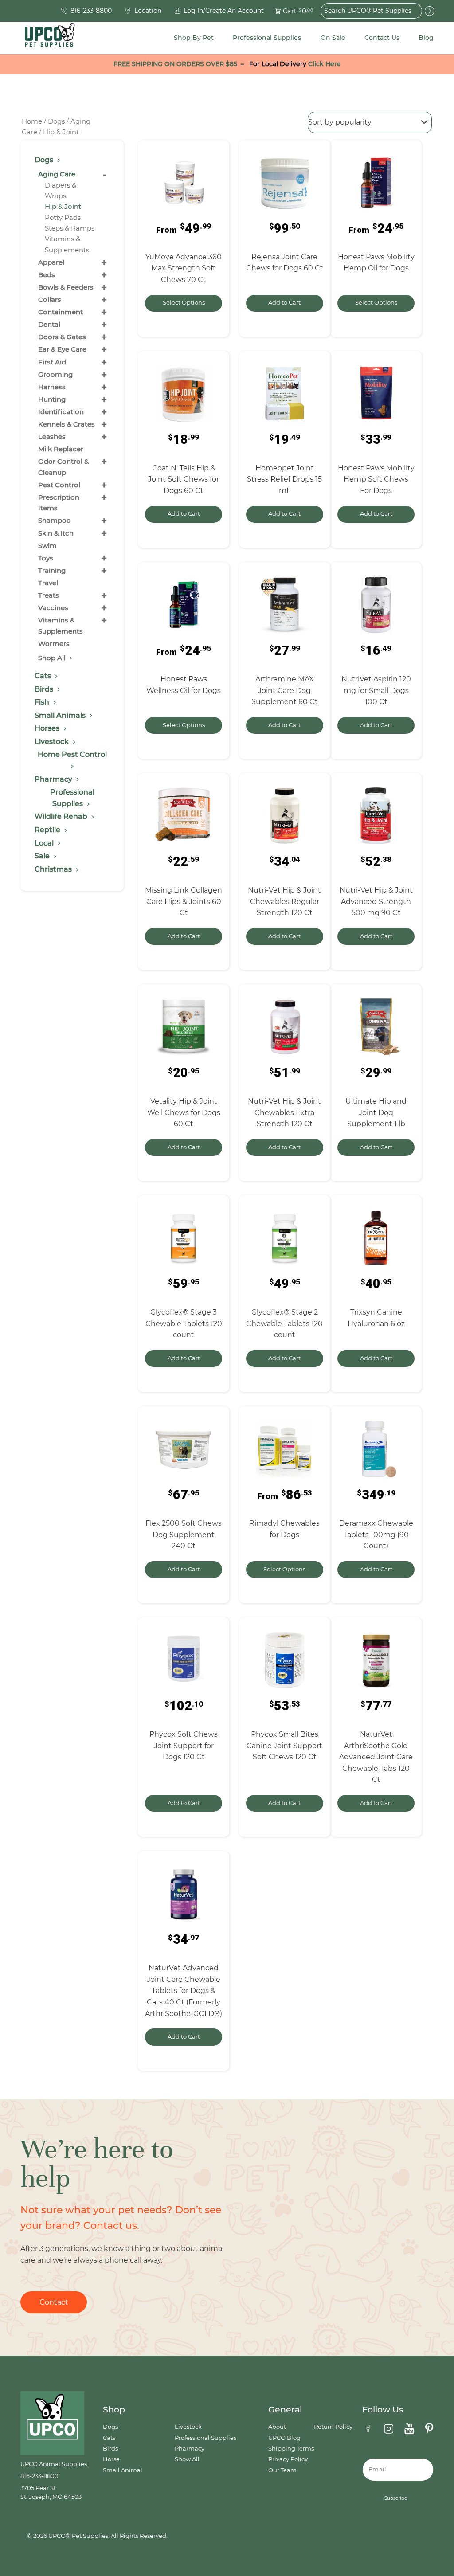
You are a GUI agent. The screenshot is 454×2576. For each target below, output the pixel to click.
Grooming (55, 374)
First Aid (52, 362)
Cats (109, 2438)
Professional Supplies (267, 38)
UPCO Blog (284, 2438)
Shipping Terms (291, 2449)
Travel (48, 583)
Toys (46, 558)
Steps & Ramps (70, 228)
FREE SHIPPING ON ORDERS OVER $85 (175, 64)
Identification (61, 412)
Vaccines (53, 608)
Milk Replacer (61, 449)
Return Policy (333, 2427)
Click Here (325, 64)
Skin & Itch (56, 533)
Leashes (52, 437)
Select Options (184, 303)
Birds (110, 2449)
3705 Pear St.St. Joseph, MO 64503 (51, 2492)
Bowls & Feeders (66, 287)
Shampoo (55, 520)
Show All (187, 2459)
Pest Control (59, 485)
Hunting (52, 399)
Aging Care (57, 174)
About (277, 2427)
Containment (61, 312)
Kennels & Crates (67, 424)
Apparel (51, 262)
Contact (54, 2302)
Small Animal (123, 2470)
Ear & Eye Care (62, 349)
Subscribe (396, 2498)
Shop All (53, 658)
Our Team (282, 2470)
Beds (47, 275)
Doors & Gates (62, 337)
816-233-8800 (39, 2476)
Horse (111, 2459)
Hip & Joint (63, 206)
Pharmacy (190, 2449)
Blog (426, 38)
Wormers (54, 644)
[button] (289, 11)
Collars (50, 299)
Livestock (188, 2427)
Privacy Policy (288, 2459)
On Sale (333, 38)
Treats (49, 595)
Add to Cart (284, 303)
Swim (47, 546)
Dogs (56, 121)
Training (52, 570)
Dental (49, 324)
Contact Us (382, 38)
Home (32, 121)
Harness (52, 387)
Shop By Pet (194, 38)
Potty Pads (63, 217)
